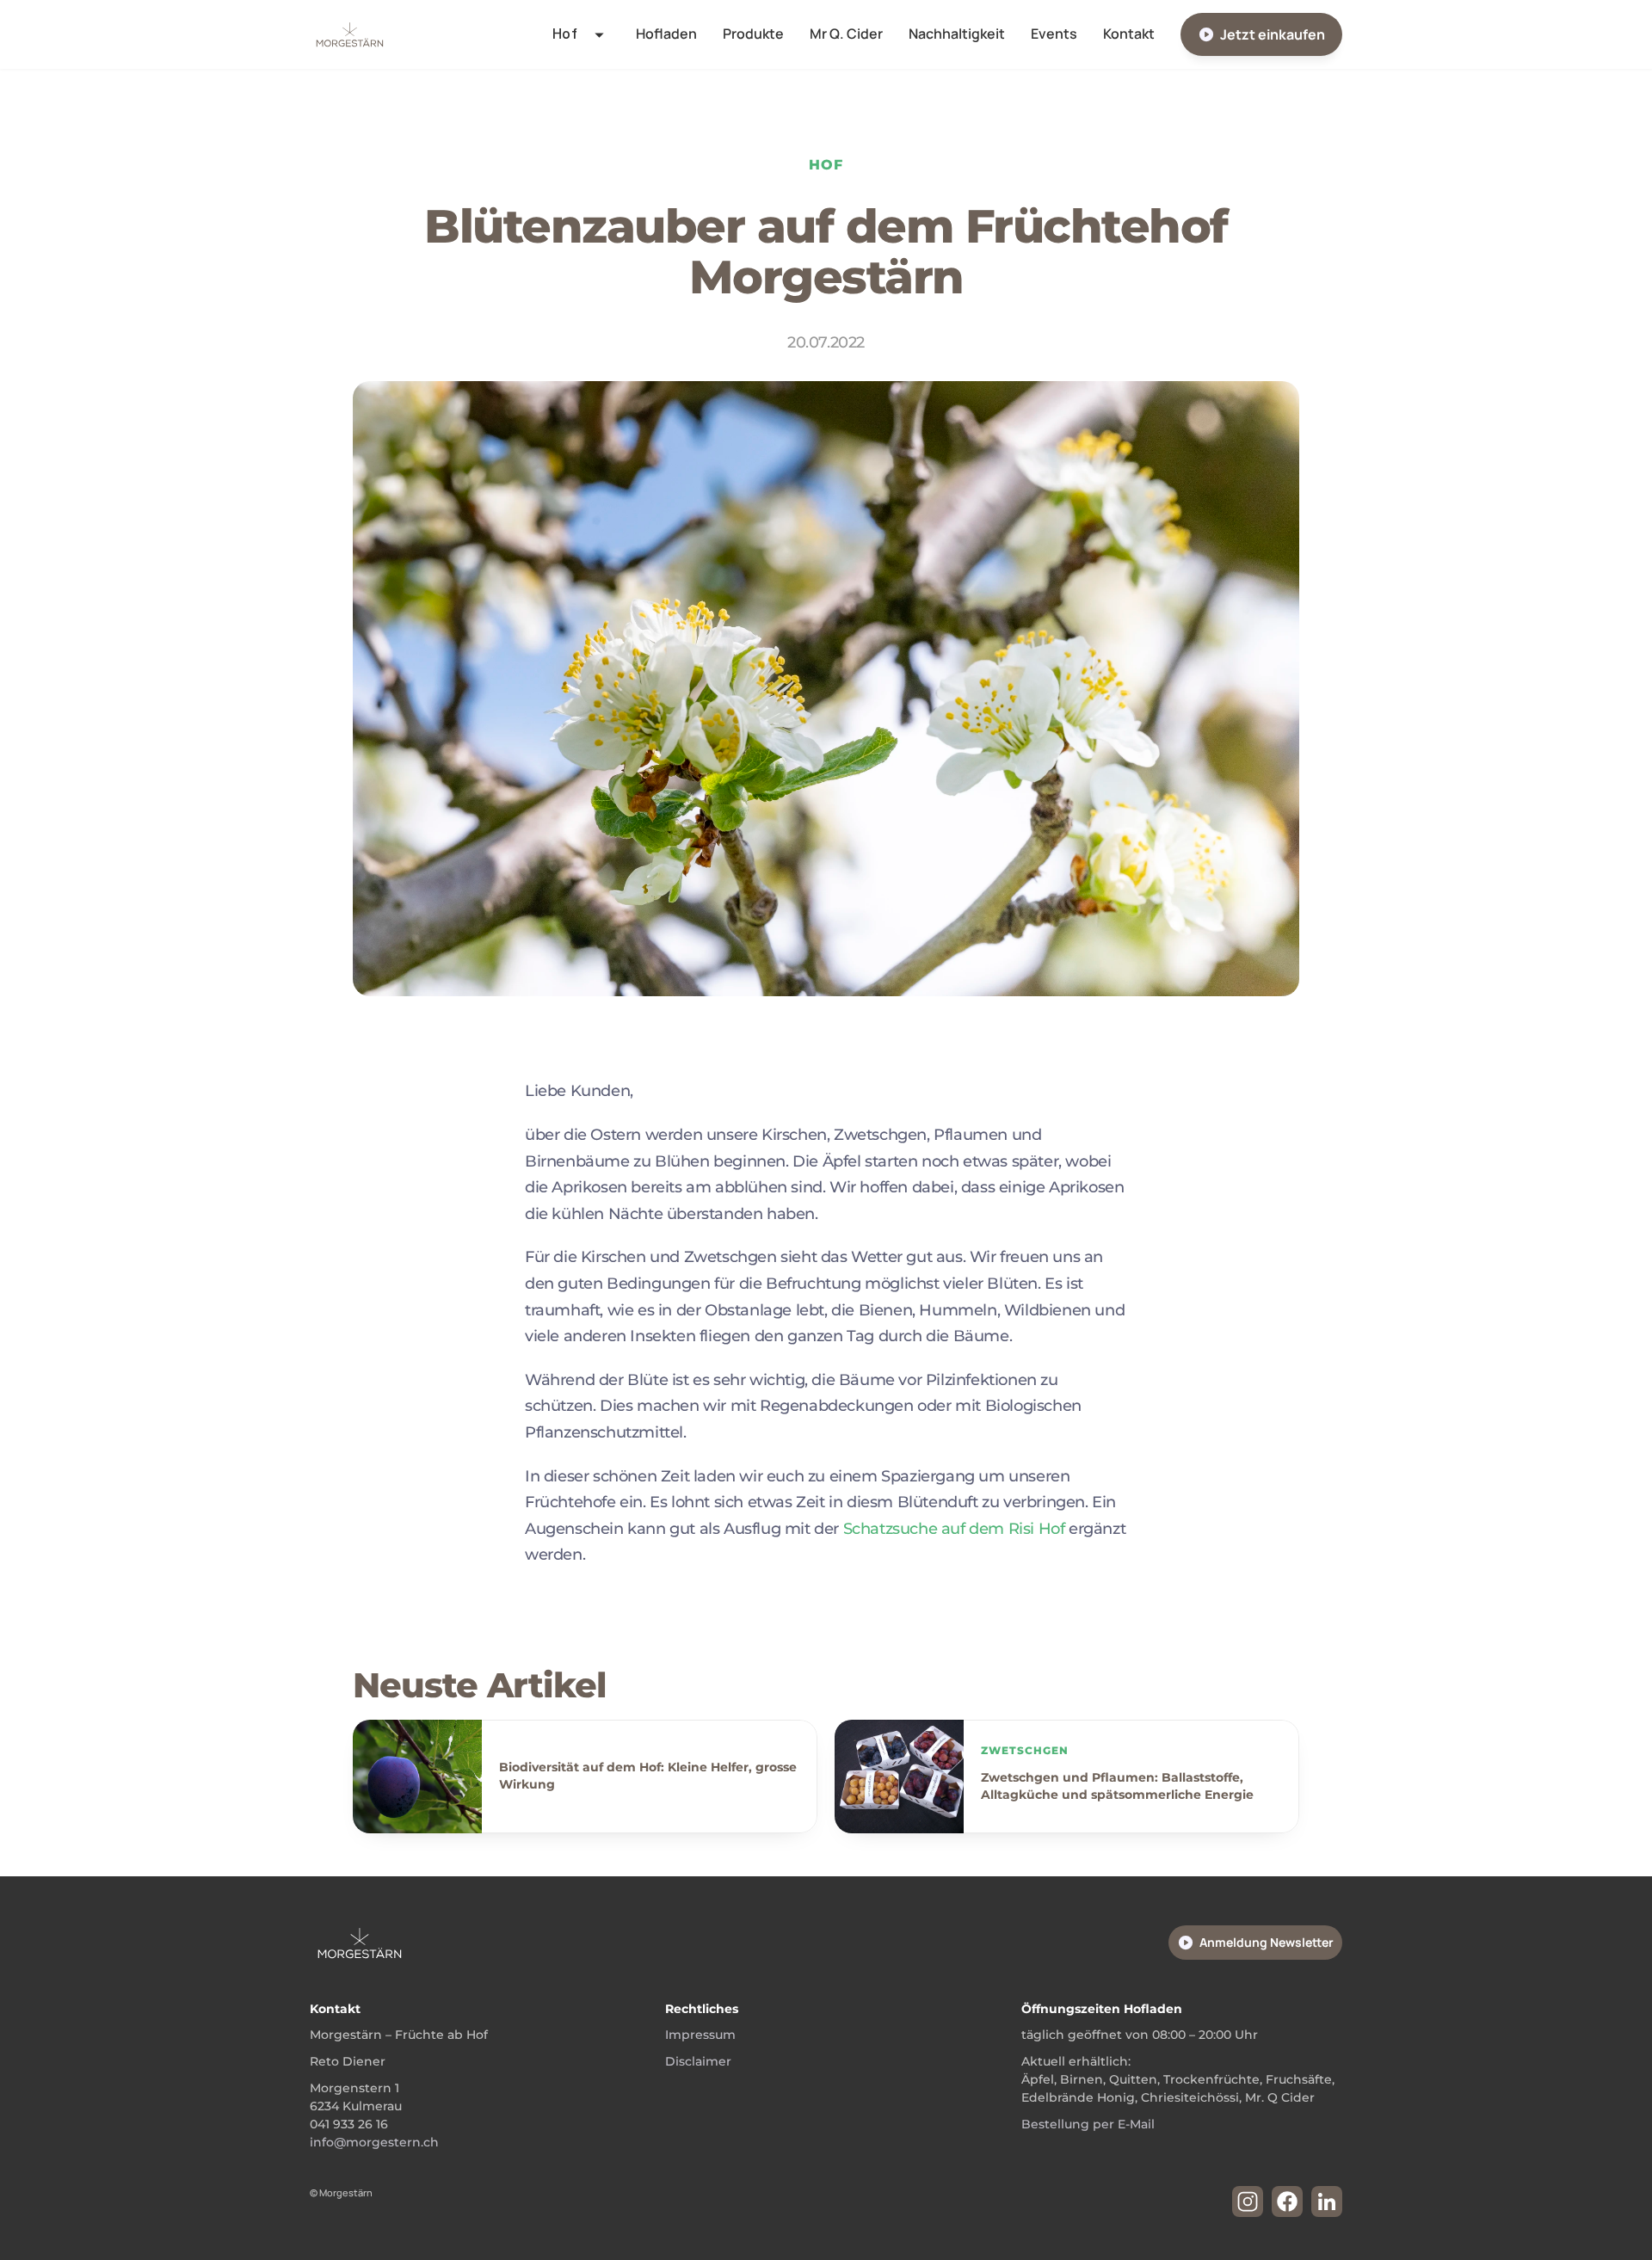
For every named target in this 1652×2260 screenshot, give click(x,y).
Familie (556, 112)
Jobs (550, 217)
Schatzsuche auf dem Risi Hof (956, 1529)
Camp (553, 147)
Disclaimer (698, 2061)
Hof (547, 77)
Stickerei (563, 182)
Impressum (700, 2035)
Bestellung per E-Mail (1088, 2124)
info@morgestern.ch (374, 2142)
